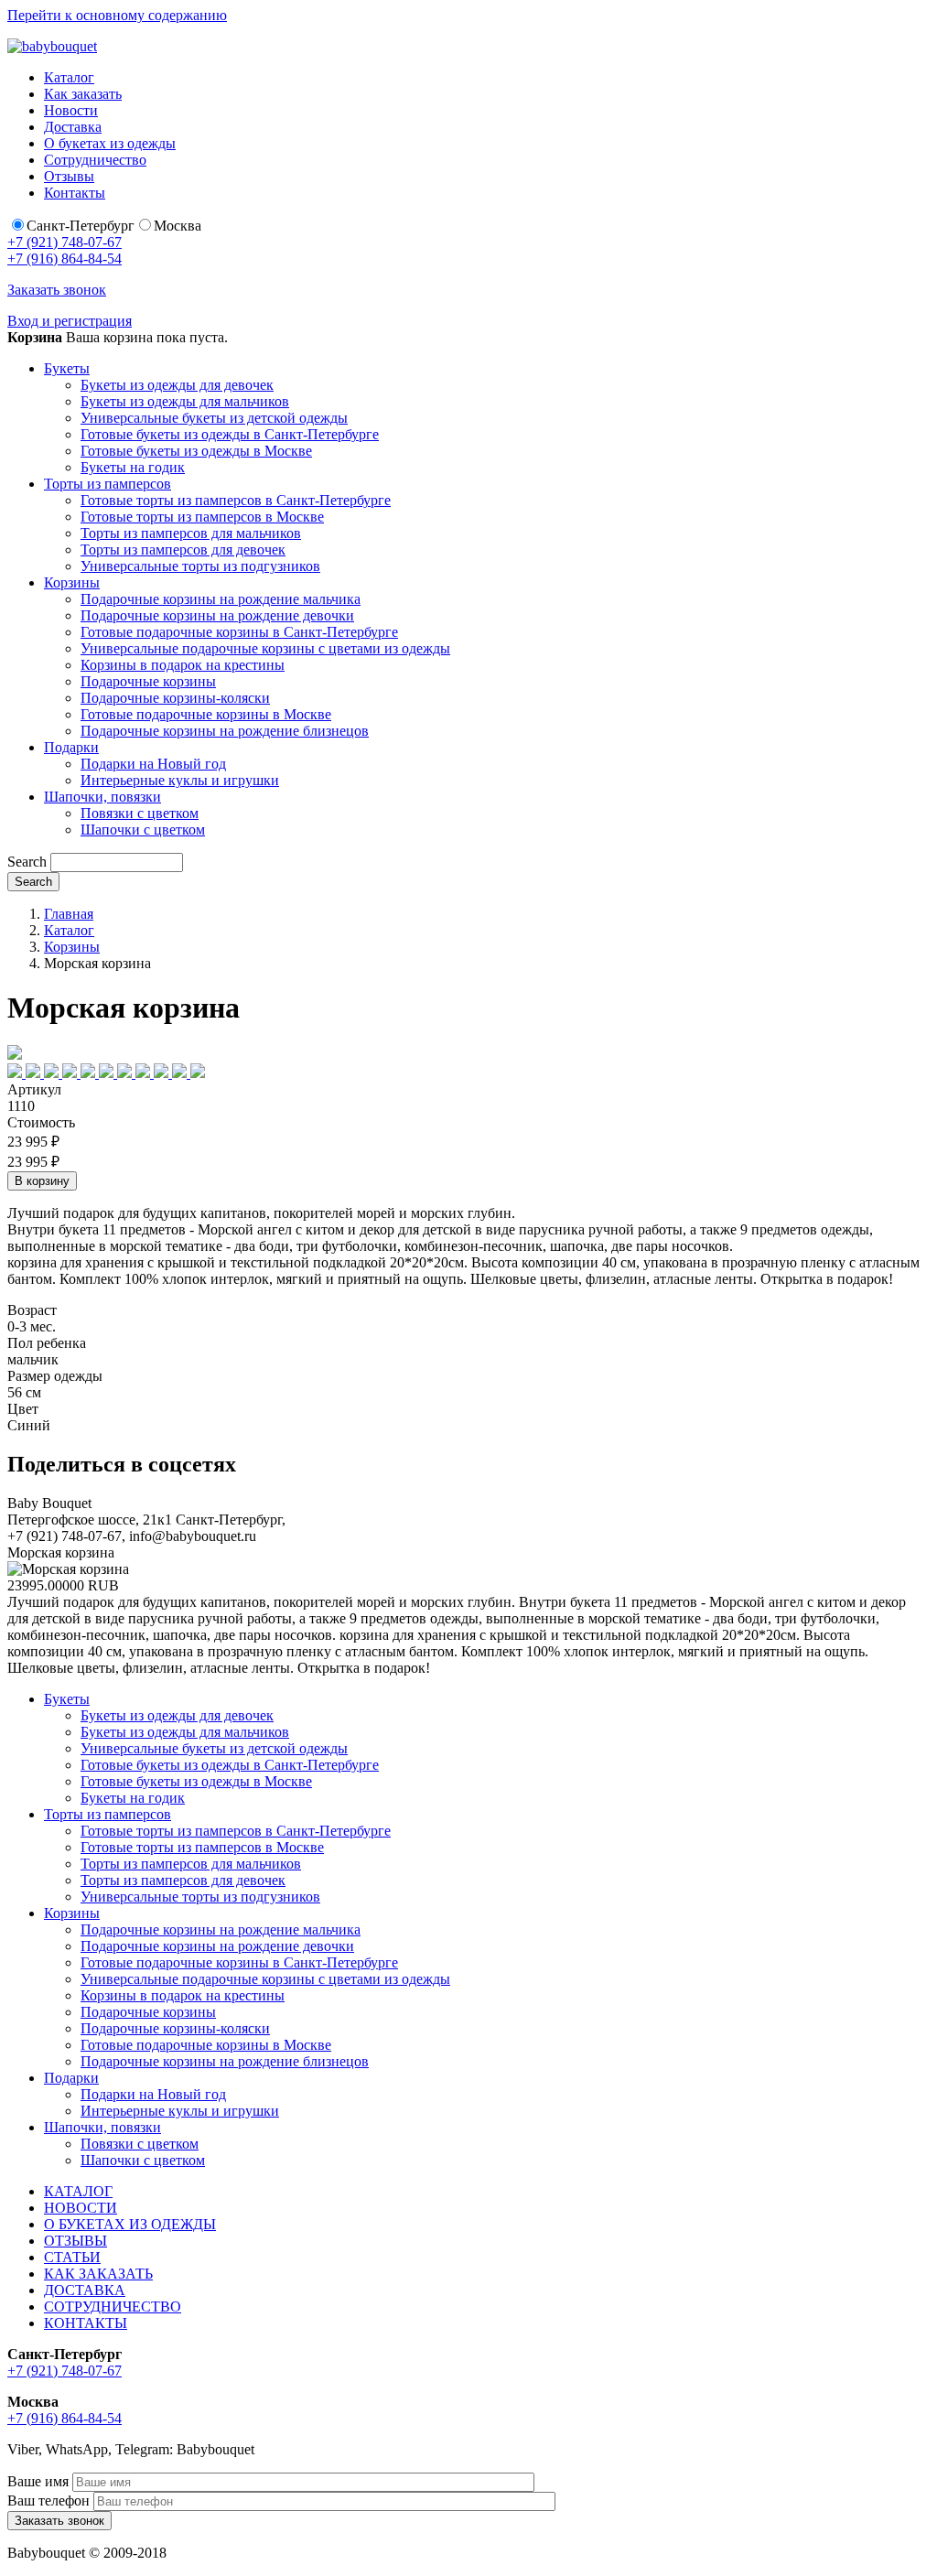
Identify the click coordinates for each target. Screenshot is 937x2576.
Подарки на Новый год (153, 764)
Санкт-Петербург (81, 226)
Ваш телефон (48, 2501)
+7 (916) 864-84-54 (65, 259)
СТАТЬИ (72, 2257)
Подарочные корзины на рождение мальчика (221, 599)
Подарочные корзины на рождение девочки (217, 615)
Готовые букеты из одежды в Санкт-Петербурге (230, 434)
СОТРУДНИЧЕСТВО (113, 2307)
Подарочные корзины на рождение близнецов (225, 731)
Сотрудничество (95, 160)
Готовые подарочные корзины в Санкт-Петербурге (239, 632)
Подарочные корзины (148, 681)
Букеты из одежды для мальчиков (185, 401)
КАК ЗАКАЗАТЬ (98, 2274)
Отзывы (69, 176)
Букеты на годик (133, 467)
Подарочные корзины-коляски (175, 698)
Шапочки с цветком (143, 830)
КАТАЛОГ (78, 2191)
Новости (71, 110)
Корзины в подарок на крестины (183, 665)
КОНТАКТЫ (86, 2323)
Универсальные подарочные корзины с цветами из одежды (265, 648)
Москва (178, 226)
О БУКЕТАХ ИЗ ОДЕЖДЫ (130, 2224)
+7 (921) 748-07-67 (65, 242)
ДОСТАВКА (85, 2290)
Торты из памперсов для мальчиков (191, 533)
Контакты (75, 193)
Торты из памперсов (108, 484)
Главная (69, 914)
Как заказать (83, 94)
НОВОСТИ (81, 2208)
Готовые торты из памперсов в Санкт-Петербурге (236, 500)
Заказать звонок (57, 290)
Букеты (67, 368)
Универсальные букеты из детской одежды (214, 418)
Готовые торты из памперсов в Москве (202, 517)
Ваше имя (38, 2481)
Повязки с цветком (140, 813)
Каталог (69, 77)
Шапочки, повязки (102, 797)
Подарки (71, 747)
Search (27, 862)
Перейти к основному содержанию (117, 15)
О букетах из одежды (110, 143)
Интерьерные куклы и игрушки (180, 780)
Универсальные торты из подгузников (200, 566)
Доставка (73, 127)
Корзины (72, 582)
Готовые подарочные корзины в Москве (206, 714)
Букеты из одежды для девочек (177, 385)
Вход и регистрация (70, 321)
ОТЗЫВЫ (75, 2241)
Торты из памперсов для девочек (183, 550)
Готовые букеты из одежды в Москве (196, 451)
